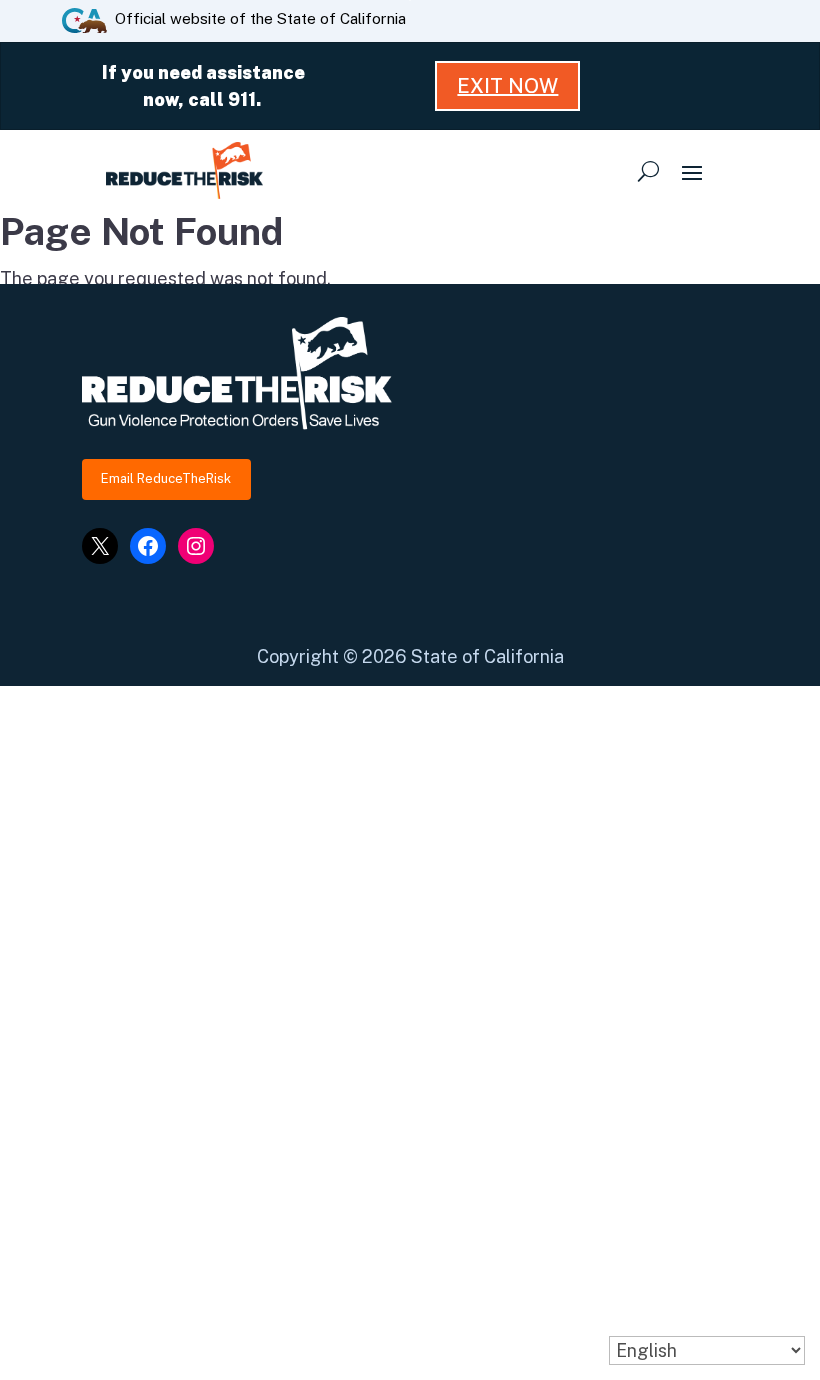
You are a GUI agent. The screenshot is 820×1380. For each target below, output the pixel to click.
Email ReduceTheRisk (166, 478)
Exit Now (507, 86)
